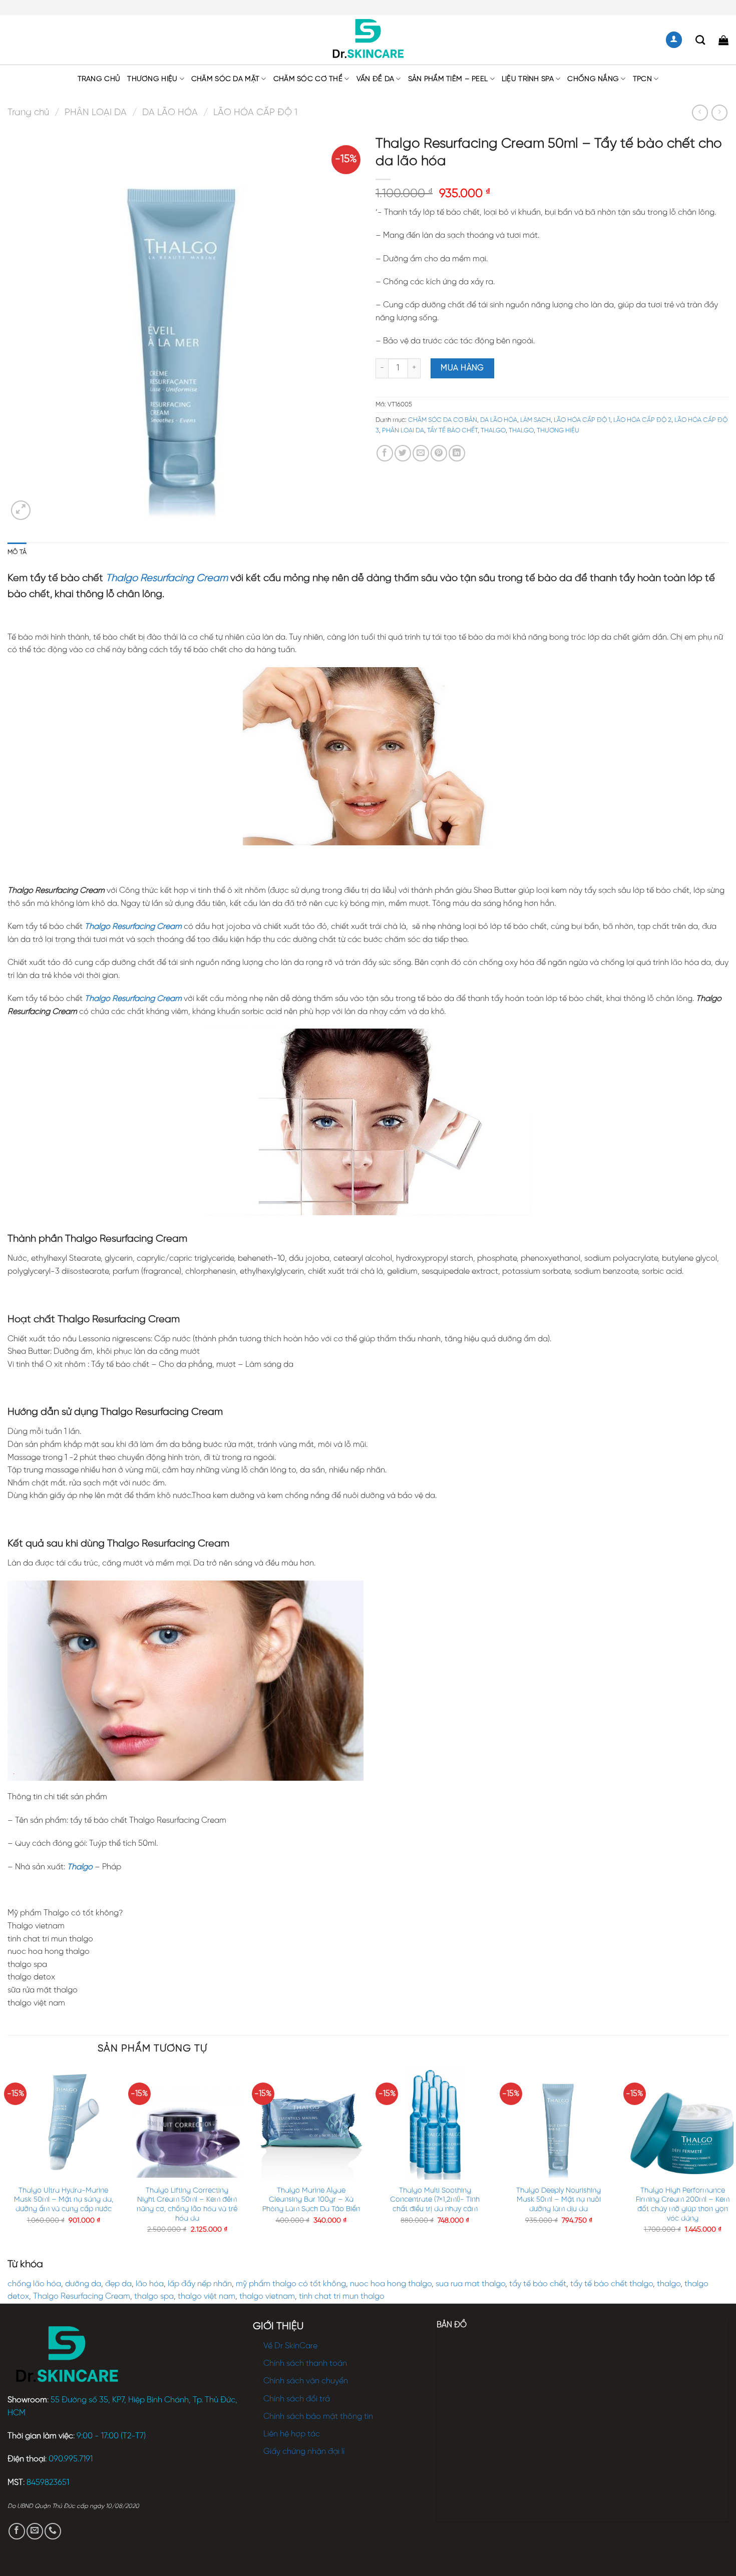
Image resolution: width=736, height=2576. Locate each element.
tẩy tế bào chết (538, 2284)
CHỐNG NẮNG (593, 79)
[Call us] (53, 2531)
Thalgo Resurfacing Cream (82, 2296)
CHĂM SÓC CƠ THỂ (308, 79)
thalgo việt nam (207, 2296)
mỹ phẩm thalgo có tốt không (291, 2284)
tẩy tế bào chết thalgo (612, 2284)
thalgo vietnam (267, 2296)
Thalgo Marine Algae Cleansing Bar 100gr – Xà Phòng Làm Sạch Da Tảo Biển (311, 2200)
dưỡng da (83, 2284)
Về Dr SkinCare (290, 2346)
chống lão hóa (34, 2284)
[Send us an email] (35, 2531)
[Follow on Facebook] (17, 2531)
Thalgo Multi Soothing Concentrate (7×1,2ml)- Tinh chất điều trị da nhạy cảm (435, 2200)
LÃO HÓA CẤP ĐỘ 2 (642, 420)
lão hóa (150, 2284)
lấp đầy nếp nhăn (200, 2284)
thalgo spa (154, 2296)
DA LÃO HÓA (170, 113)
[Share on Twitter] (403, 453)
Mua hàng (462, 368)
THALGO (493, 431)
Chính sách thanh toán (305, 2364)
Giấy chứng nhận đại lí (304, 2452)
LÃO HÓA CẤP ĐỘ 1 (255, 113)
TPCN (642, 79)
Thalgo (79, 1867)
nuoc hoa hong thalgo (391, 2284)
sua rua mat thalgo (470, 2284)
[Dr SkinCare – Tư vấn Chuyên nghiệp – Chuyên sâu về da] (368, 40)
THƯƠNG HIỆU (152, 79)
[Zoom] (21, 510)
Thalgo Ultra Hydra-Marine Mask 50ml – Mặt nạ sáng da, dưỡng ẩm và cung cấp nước (64, 2200)
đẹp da (118, 2284)
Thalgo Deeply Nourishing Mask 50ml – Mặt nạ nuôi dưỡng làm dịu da (559, 2200)
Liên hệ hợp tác (292, 2434)
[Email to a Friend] (421, 453)
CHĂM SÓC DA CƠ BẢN (443, 420)
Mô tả (17, 552)
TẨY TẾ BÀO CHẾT (452, 431)
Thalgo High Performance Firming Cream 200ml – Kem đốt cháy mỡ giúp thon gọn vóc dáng (683, 2205)
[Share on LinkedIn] (457, 453)
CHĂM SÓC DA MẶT (225, 79)
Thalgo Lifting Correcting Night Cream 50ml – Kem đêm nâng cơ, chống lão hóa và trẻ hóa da (187, 2205)
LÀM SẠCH (535, 420)
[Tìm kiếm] (700, 40)
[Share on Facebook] (385, 453)
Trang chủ (99, 79)
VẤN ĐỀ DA (376, 79)
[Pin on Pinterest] (439, 453)
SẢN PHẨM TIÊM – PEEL (448, 79)
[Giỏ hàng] (723, 40)
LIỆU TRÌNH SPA (528, 79)
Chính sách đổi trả (297, 2399)
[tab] (17, 553)
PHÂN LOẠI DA (96, 113)
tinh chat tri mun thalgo (342, 2296)
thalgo (669, 2284)
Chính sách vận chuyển (306, 2381)
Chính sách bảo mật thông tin (318, 2417)
